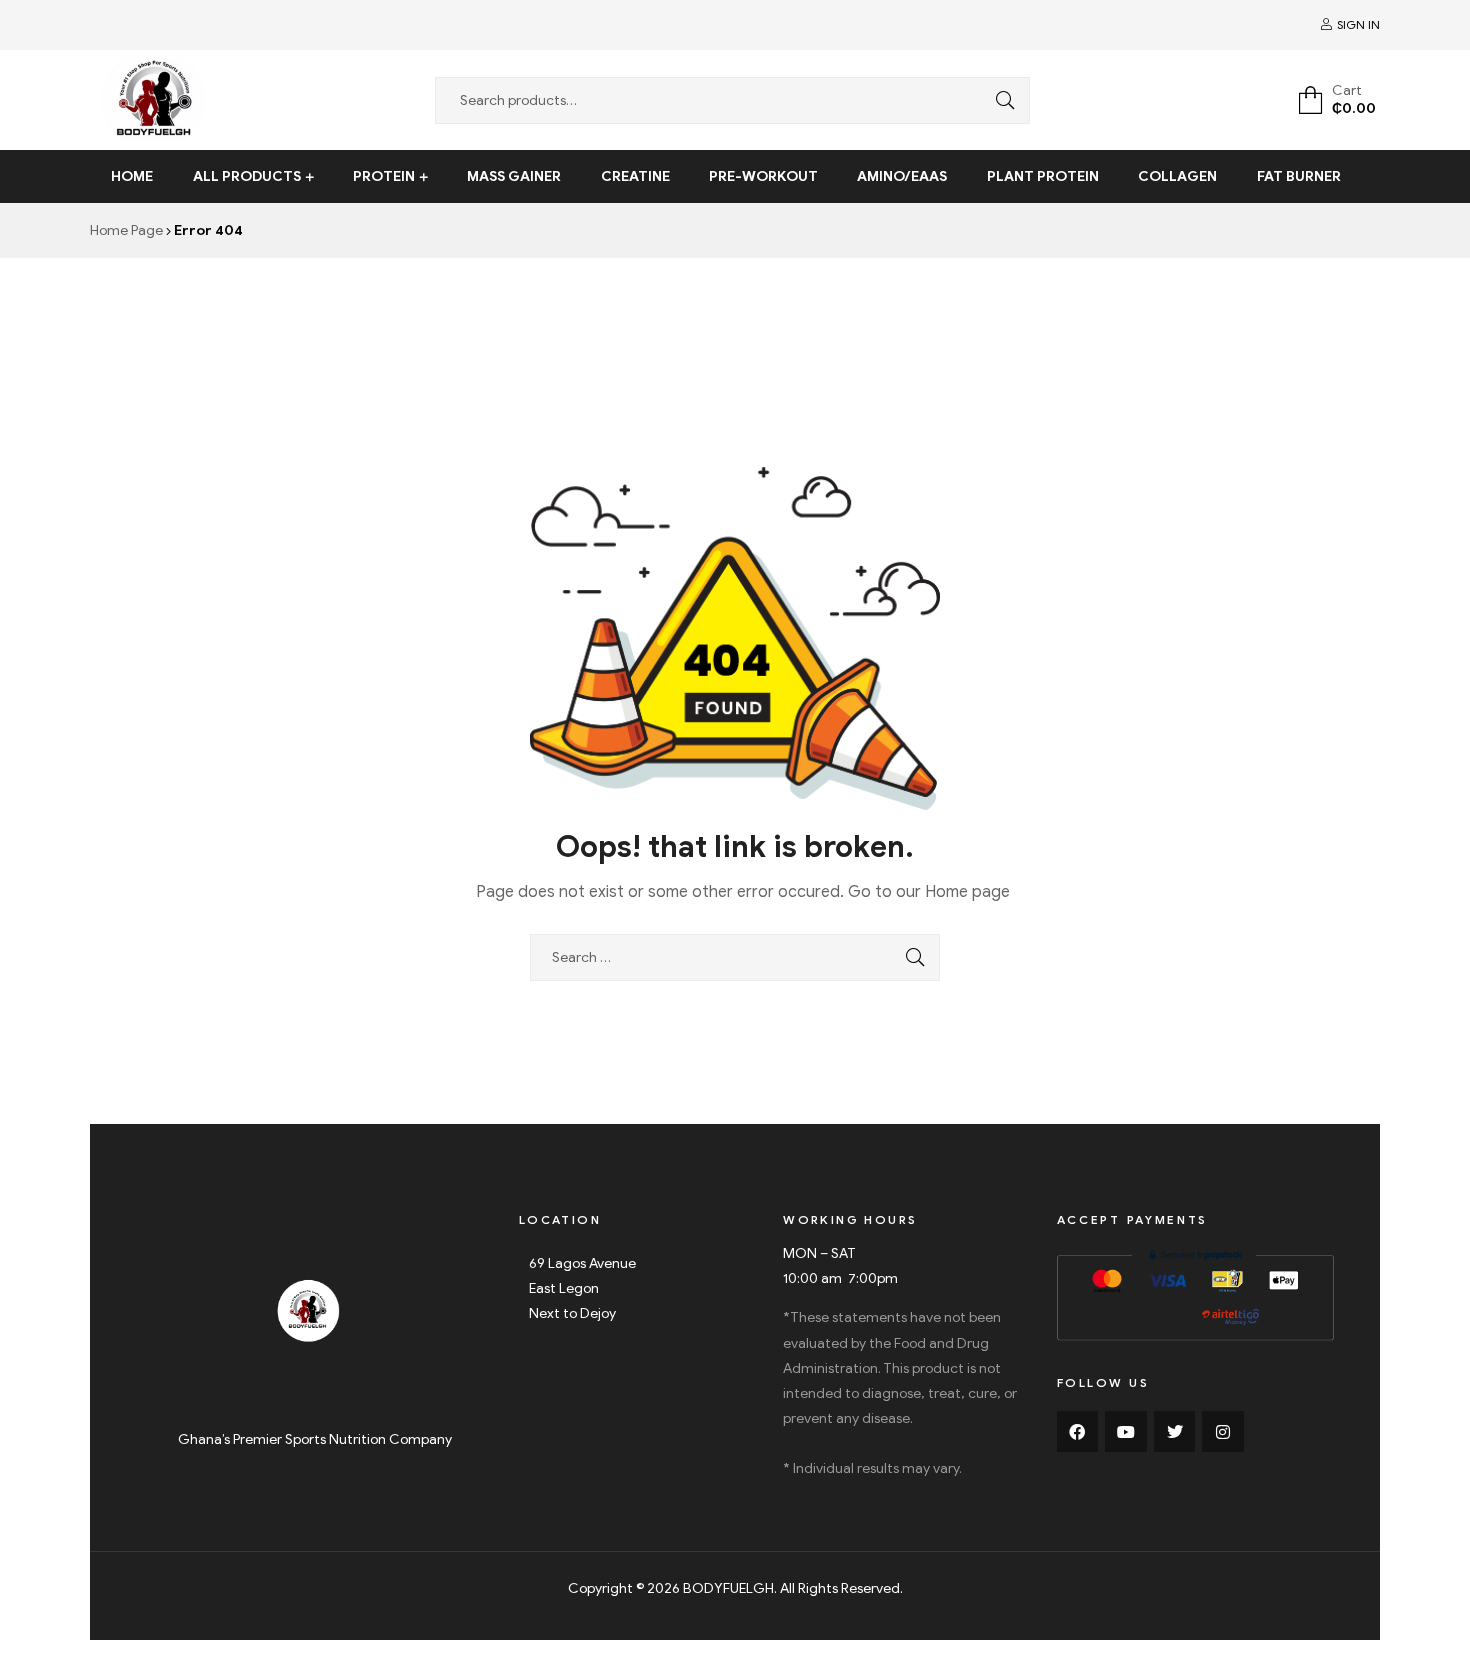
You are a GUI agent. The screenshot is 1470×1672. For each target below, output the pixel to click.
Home (132, 176)
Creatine (635, 176)
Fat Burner (1299, 176)
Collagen (1177, 176)
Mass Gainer (514, 176)
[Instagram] (1223, 1432)
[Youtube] (1126, 1432)
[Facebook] (1078, 1432)
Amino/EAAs (902, 176)
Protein (384, 176)
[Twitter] (1175, 1432)
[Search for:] (735, 957)
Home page (967, 892)
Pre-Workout (763, 176)
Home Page (126, 230)
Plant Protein (1043, 176)
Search (1000, 100)
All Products (247, 176)
